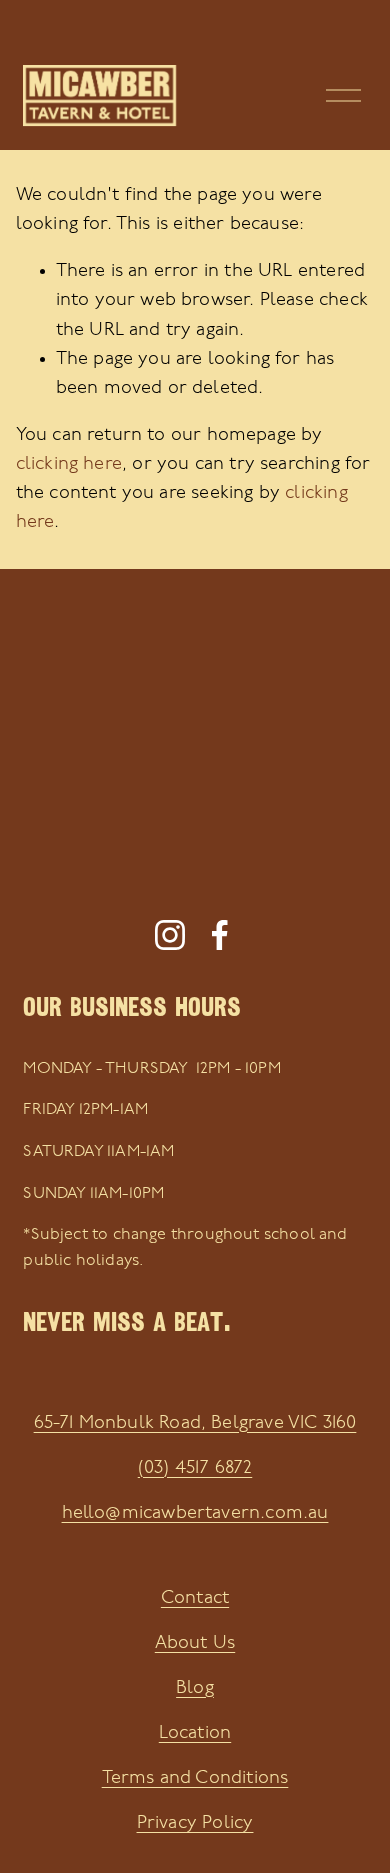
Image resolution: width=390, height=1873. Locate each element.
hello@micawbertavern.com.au (195, 1513)
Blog (195, 1688)
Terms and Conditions (195, 1778)
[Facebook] (220, 935)
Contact (195, 1598)
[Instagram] (170, 935)
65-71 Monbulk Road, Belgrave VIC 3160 (195, 1423)
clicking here (69, 464)
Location (195, 1733)
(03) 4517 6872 (195, 1468)
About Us (195, 1643)
